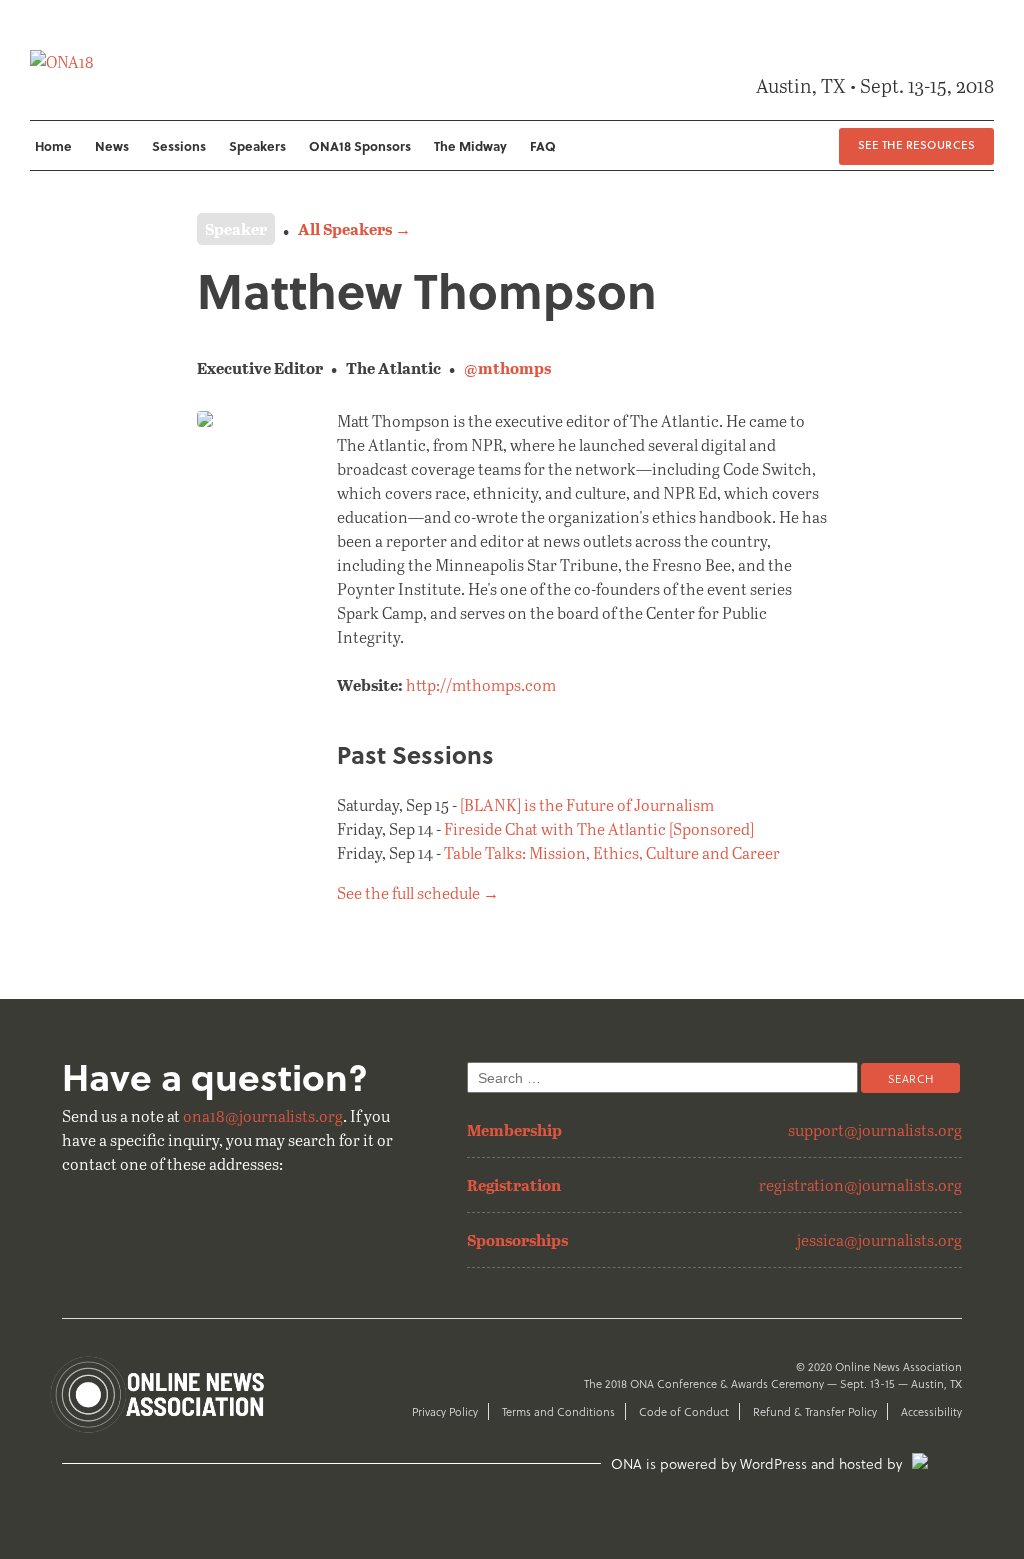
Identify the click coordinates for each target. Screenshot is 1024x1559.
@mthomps (507, 367)
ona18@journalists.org (263, 1115)
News (112, 145)
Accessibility (931, 1411)
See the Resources (916, 144)
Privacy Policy (445, 1411)
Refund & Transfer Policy (815, 1411)
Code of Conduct (684, 1411)
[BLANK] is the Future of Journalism (587, 804)
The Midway (470, 145)
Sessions (179, 145)
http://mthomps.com (481, 684)
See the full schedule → (418, 892)
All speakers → (354, 228)
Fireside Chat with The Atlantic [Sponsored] (599, 828)
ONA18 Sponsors (360, 145)
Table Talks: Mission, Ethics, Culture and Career (612, 852)
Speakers (257, 145)
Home (53, 145)
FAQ (543, 145)
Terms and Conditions (558, 1411)
